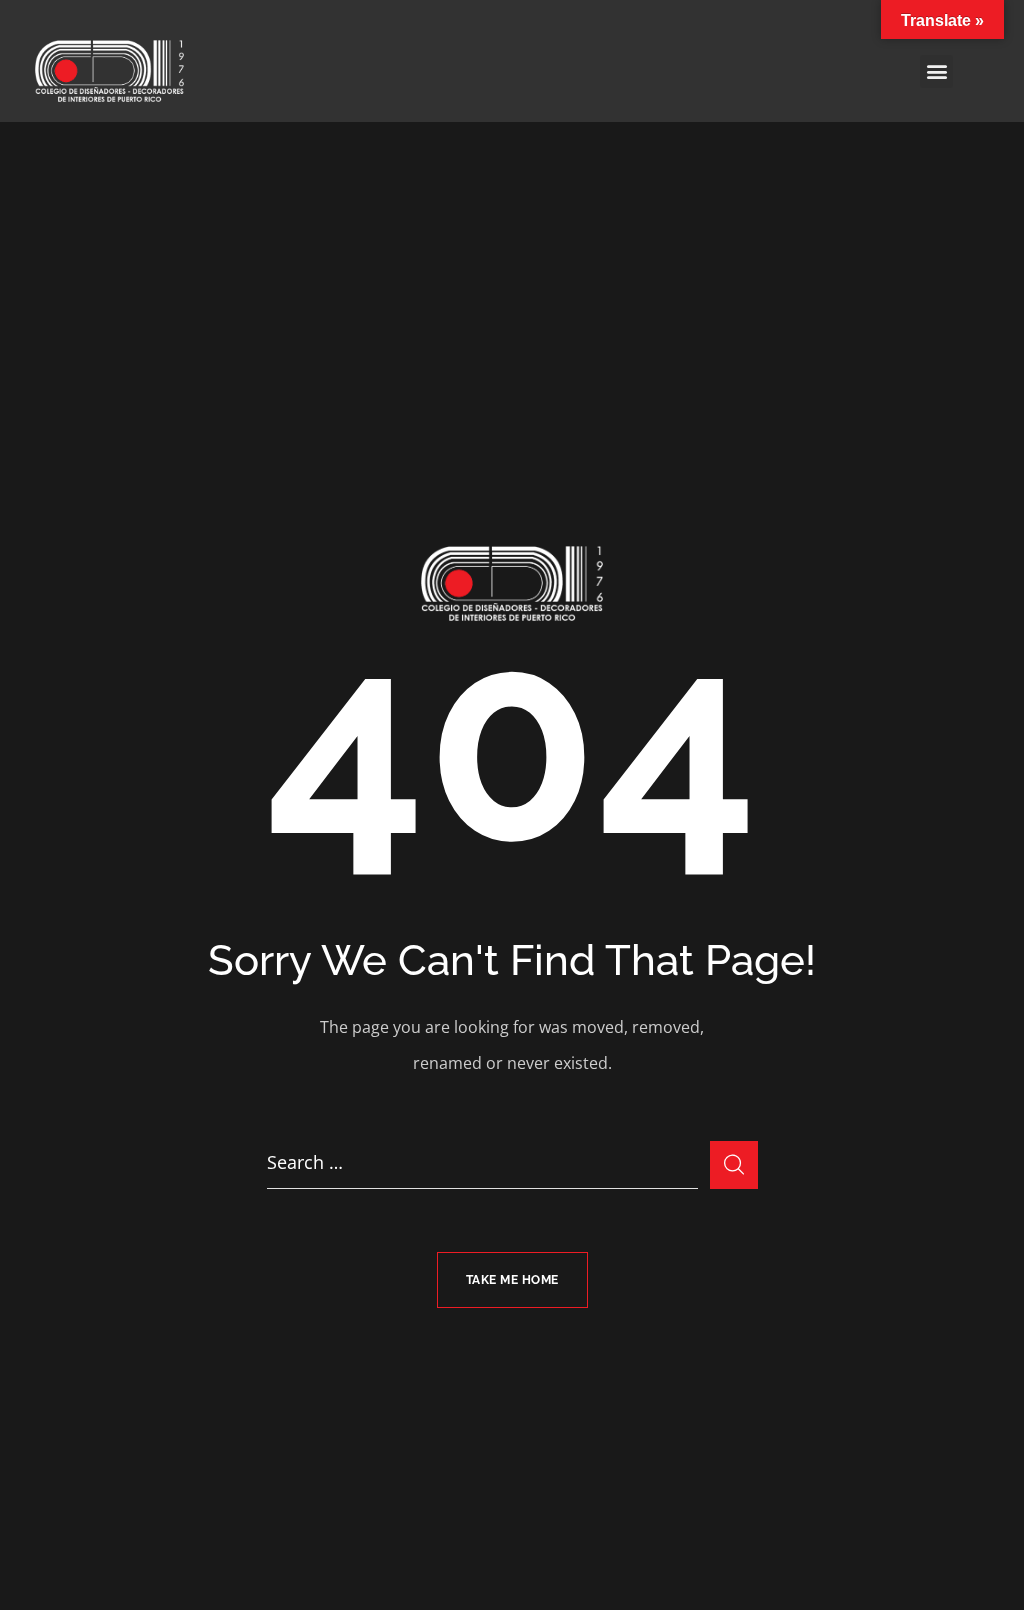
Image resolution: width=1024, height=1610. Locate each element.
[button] (936, 71)
